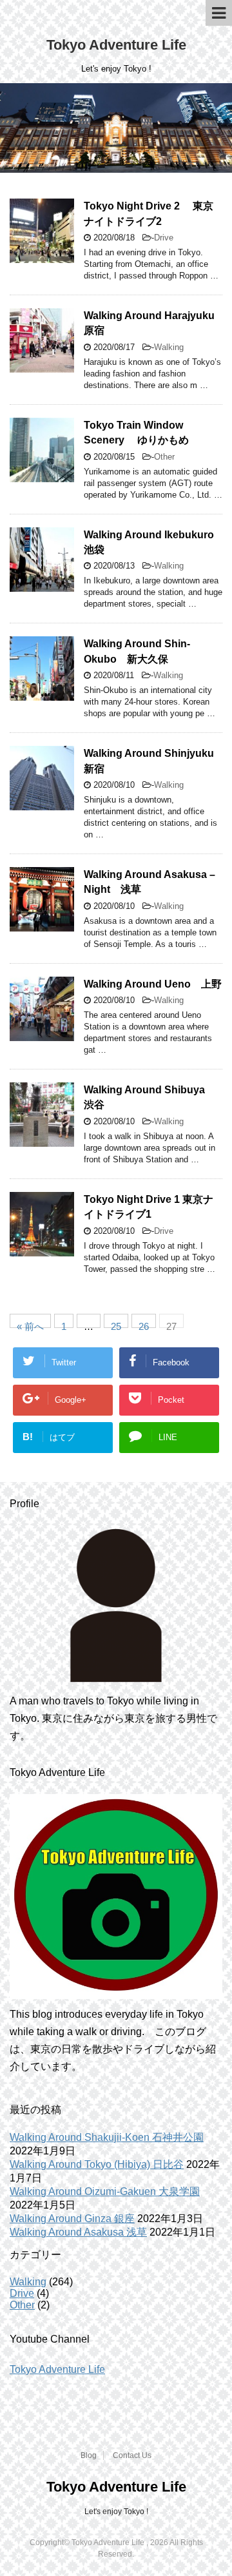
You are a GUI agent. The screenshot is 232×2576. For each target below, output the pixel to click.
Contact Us (132, 2455)
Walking (169, 347)
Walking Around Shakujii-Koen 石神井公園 (107, 2137)
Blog (89, 2455)
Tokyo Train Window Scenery (136, 433)
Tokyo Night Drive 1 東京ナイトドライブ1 (149, 1207)
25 (116, 1324)
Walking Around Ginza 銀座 (72, 2219)
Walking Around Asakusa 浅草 (78, 2232)
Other (164, 457)
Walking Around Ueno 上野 (153, 984)
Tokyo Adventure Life (116, 45)
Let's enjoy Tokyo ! (116, 2512)
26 (144, 1324)
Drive (164, 238)
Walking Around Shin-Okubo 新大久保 (137, 651)
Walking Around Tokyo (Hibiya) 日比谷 (97, 2164)
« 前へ (30, 1324)
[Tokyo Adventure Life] (116, 1605)
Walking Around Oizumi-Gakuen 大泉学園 (105, 2191)
